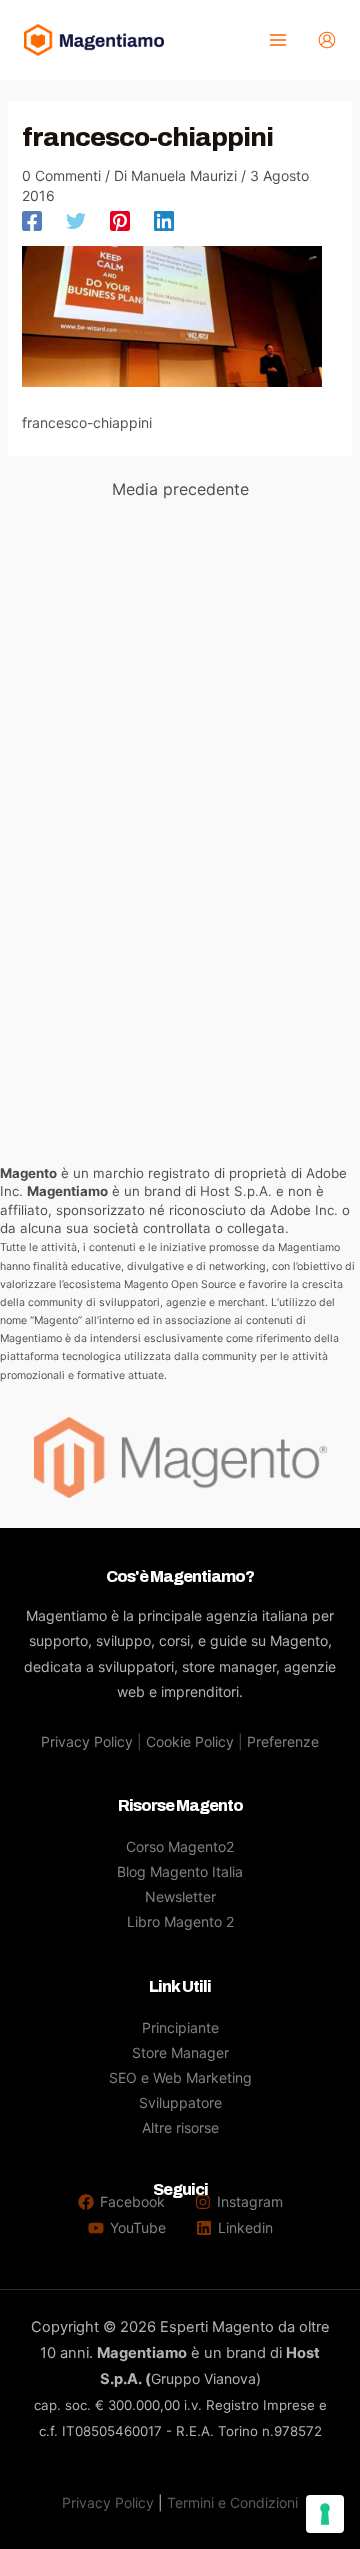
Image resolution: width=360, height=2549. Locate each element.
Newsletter (180, 1896)
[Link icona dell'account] (327, 40)
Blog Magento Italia (180, 1871)
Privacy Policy (87, 1741)
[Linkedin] (164, 221)
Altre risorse (180, 2127)
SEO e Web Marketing (180, 2077)
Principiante (180, 2027)
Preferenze (283, 1741)
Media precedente (180, 489)
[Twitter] (76, 221)
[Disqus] (180, 766)
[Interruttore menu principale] (277, 40)
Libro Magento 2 (180, 1921)
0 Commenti (61, 175)
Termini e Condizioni (232, 2502)
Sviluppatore (180, 2102)
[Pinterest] (120, 221)
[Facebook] (32, 221)
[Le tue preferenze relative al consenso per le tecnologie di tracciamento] (325, 2514)
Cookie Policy (190, 1741)
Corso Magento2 (180, 1846)
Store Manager (180, 2052)
